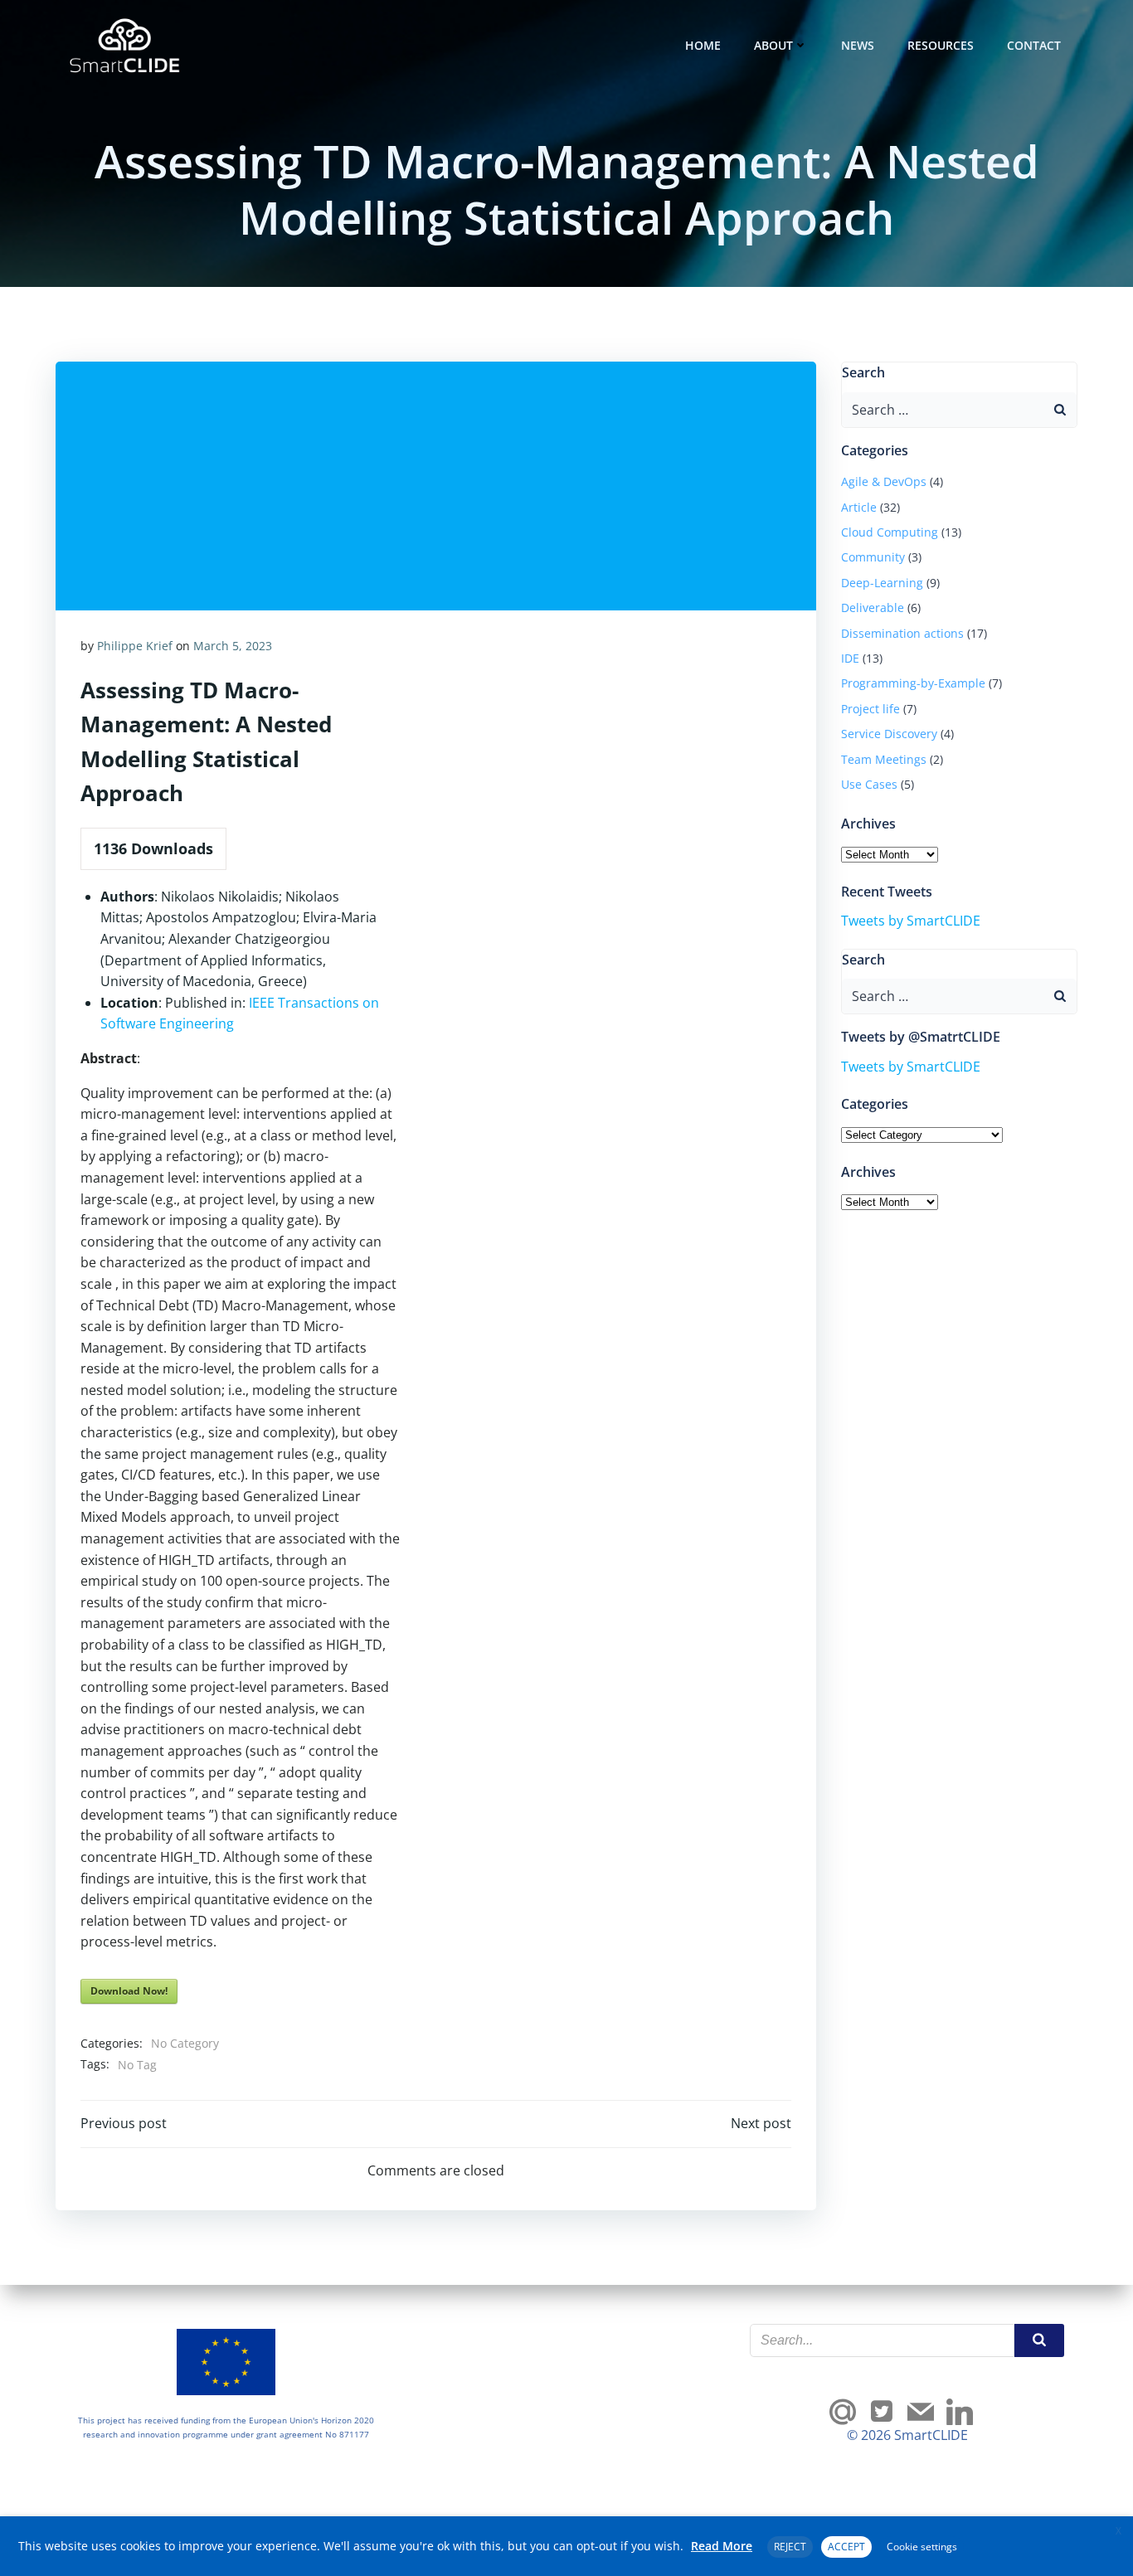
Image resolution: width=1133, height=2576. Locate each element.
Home (703, 45)
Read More (722, 2546)
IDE (850, 658)
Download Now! (129, 1991)
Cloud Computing (890, 532)
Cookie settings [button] (922, 2547)
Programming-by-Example (913, 683)
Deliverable (873, 608)
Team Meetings (884, 759)
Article (859, 507)
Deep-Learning (882, 583)
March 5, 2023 (233, 646)
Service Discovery (889, 734)
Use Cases (869, 784)
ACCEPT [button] (846, 2547)
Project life (870, 709)
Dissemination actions (902, 633)
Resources (941, 45)
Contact (1034, 45)
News (858, 45)
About (773, 45)
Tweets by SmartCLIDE (911, 921)
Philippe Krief (135, 646)
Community (873, 557)
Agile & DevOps (884, 481)
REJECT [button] (790, 2547)
